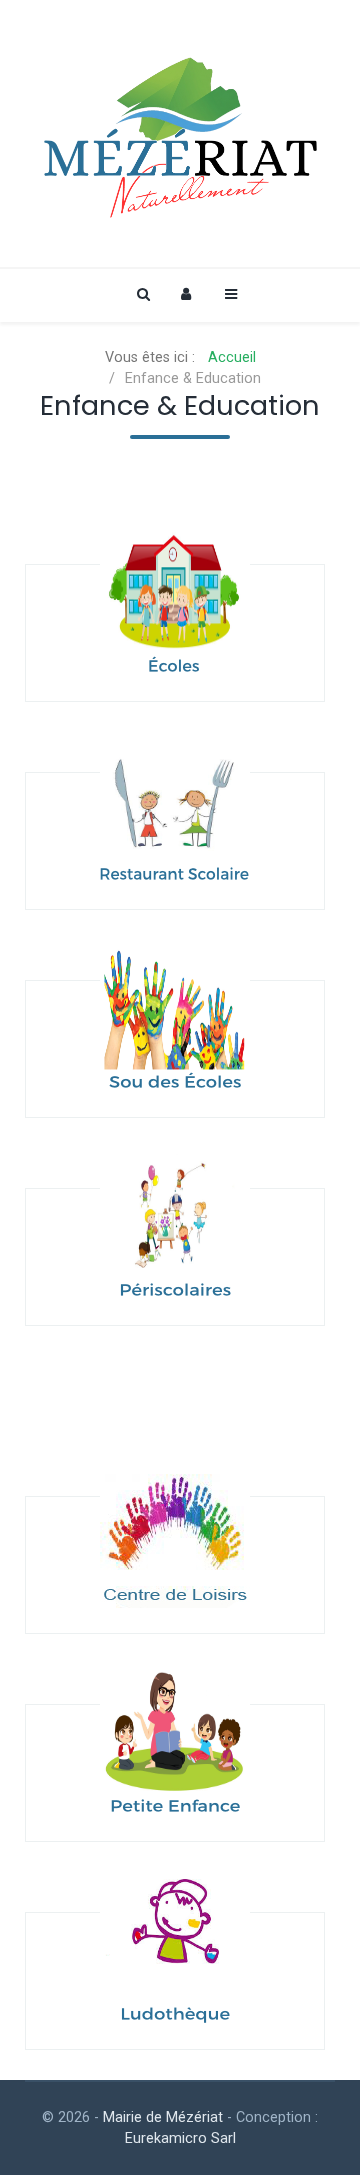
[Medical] (180, 133)
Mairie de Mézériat (163, 2117)
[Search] (142, 294)
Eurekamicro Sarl (180, 2138)
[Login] (186, 294)
